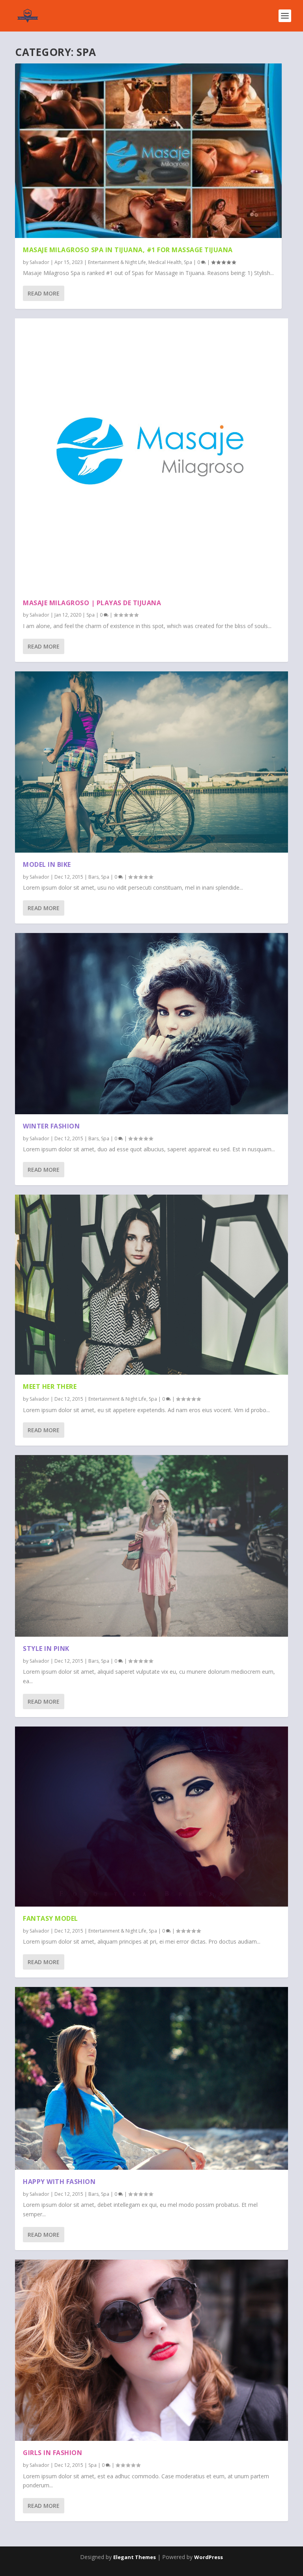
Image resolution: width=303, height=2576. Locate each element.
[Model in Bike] (151, 762)
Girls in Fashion (52, 2453)
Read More (44, 293)
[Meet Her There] (151, 1285)
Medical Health (165, 262)
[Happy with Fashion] (151, 2078)
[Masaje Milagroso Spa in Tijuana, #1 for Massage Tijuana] (148, 151)
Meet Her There (50, 1387)
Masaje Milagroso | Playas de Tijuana (92, 603)
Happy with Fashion (59, 2182)
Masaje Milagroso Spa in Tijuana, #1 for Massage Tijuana (128, 250)
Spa (188, 262)
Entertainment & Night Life (117, 262)
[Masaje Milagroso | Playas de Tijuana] (151, 455)
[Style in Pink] (151, 1546)
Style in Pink (46, 1649)
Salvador (39, 262)
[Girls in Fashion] (151, 2350)
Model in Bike (47, 864)
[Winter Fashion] (151, 1024)
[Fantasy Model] (151, 1817)
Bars (94, 877)
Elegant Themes (135, 2557)
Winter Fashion (51, 1126)
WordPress (209, 2557)
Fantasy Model (50, 1918)
